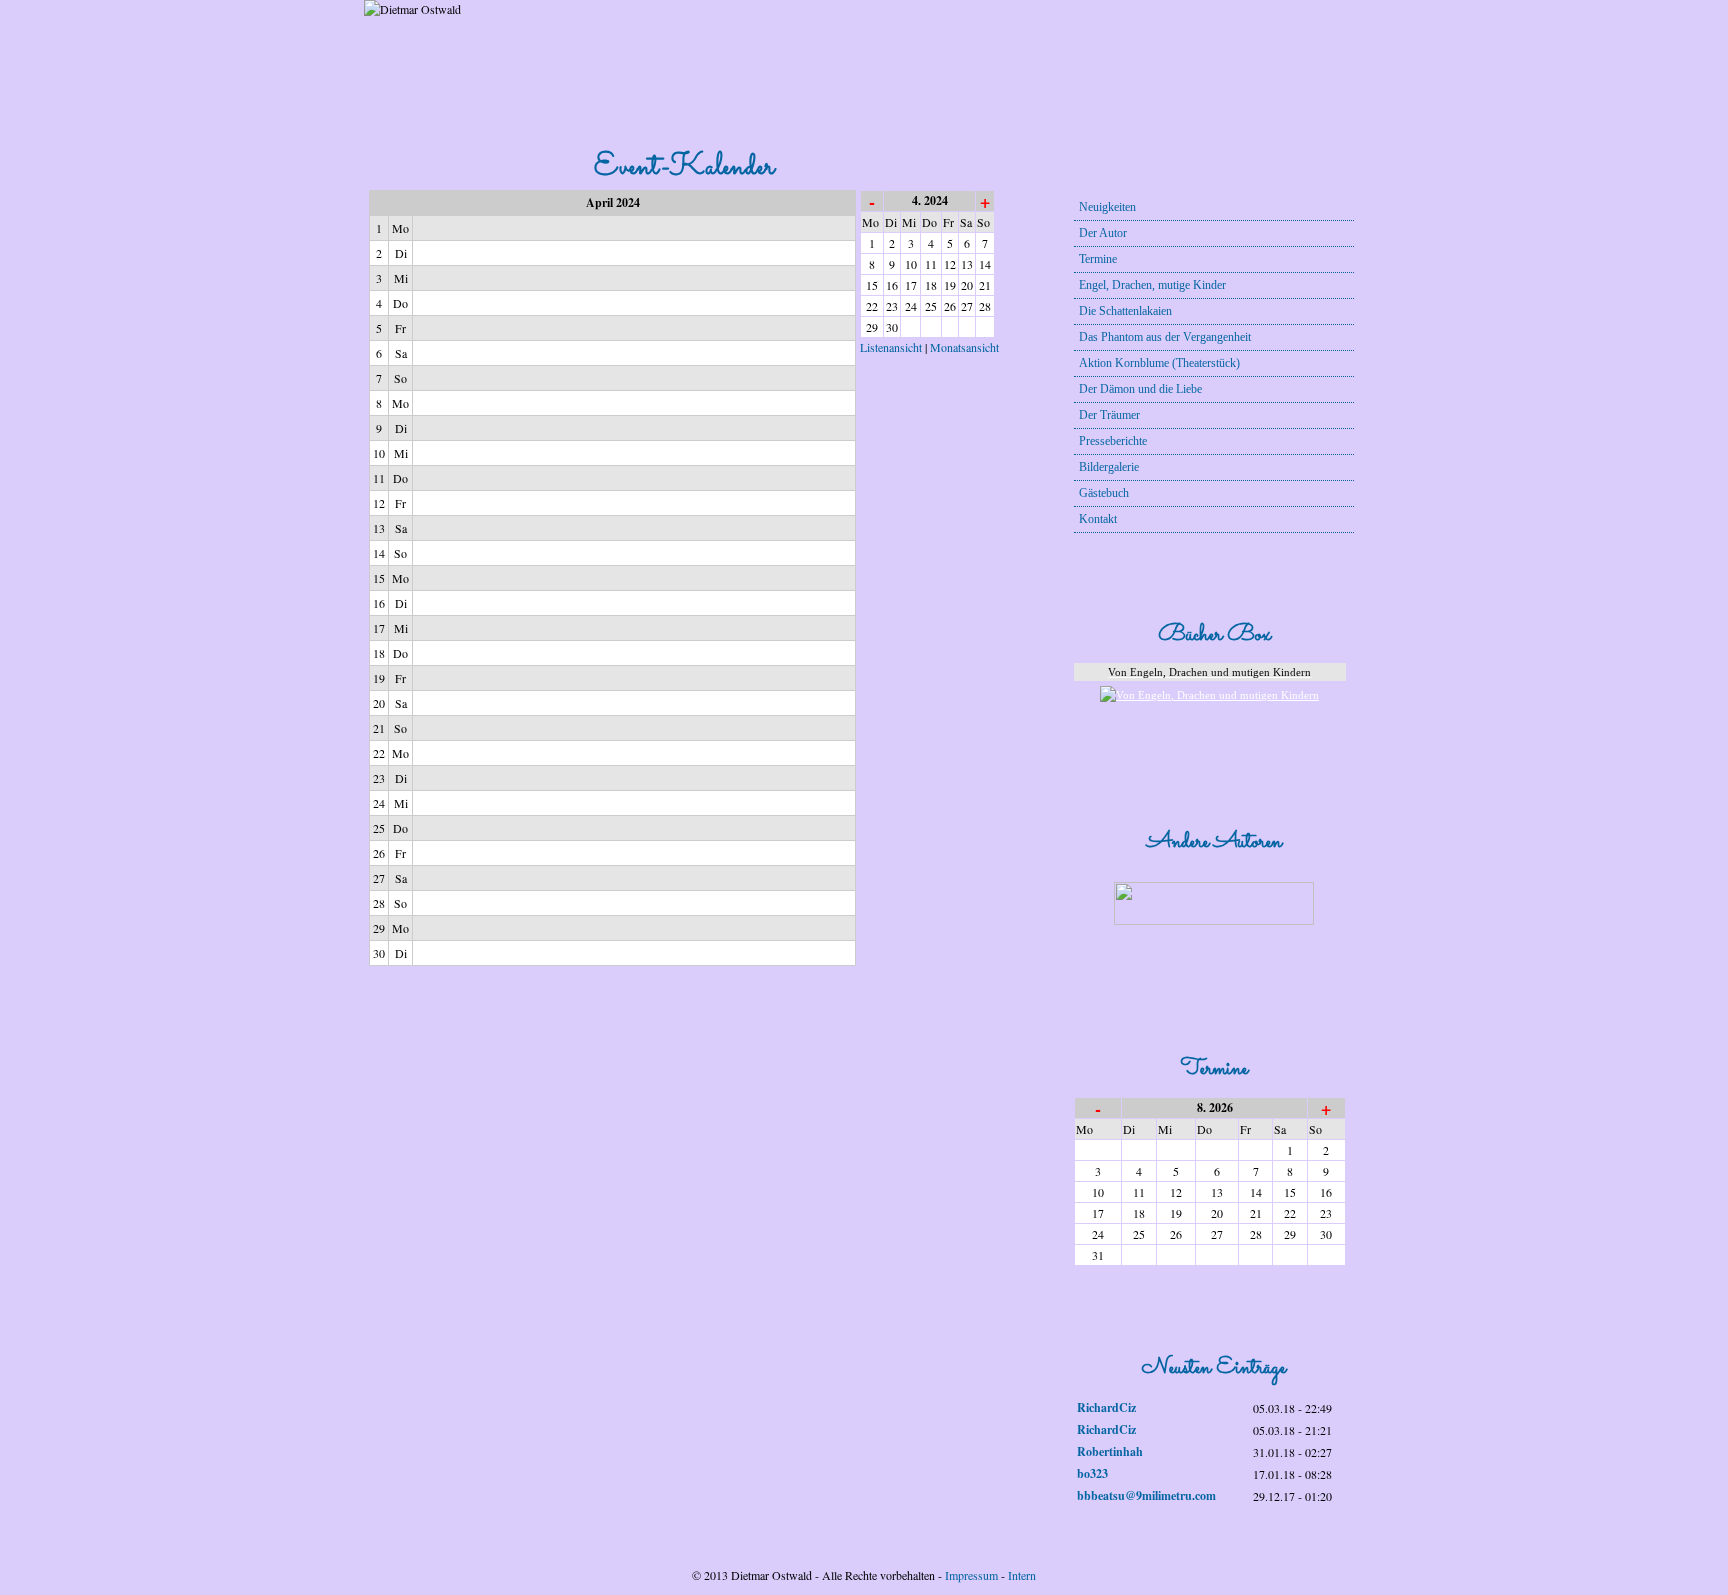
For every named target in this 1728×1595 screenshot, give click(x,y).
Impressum (971, 1575)
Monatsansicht (964, 347)
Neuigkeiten (1107, 207)
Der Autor (1103, 233)
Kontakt (1098, 519)
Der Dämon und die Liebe (1140, 389)
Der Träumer (1109, 415)
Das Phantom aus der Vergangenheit (1165, 337)
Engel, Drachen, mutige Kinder (1152, 285)
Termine (1098, 259)
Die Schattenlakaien (1125, 311)
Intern (1022, 1575)
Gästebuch (1104, 493)
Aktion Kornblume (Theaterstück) (1159, 363)
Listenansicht (891, 347)
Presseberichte (1113, 441)
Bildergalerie (1109, 467)
